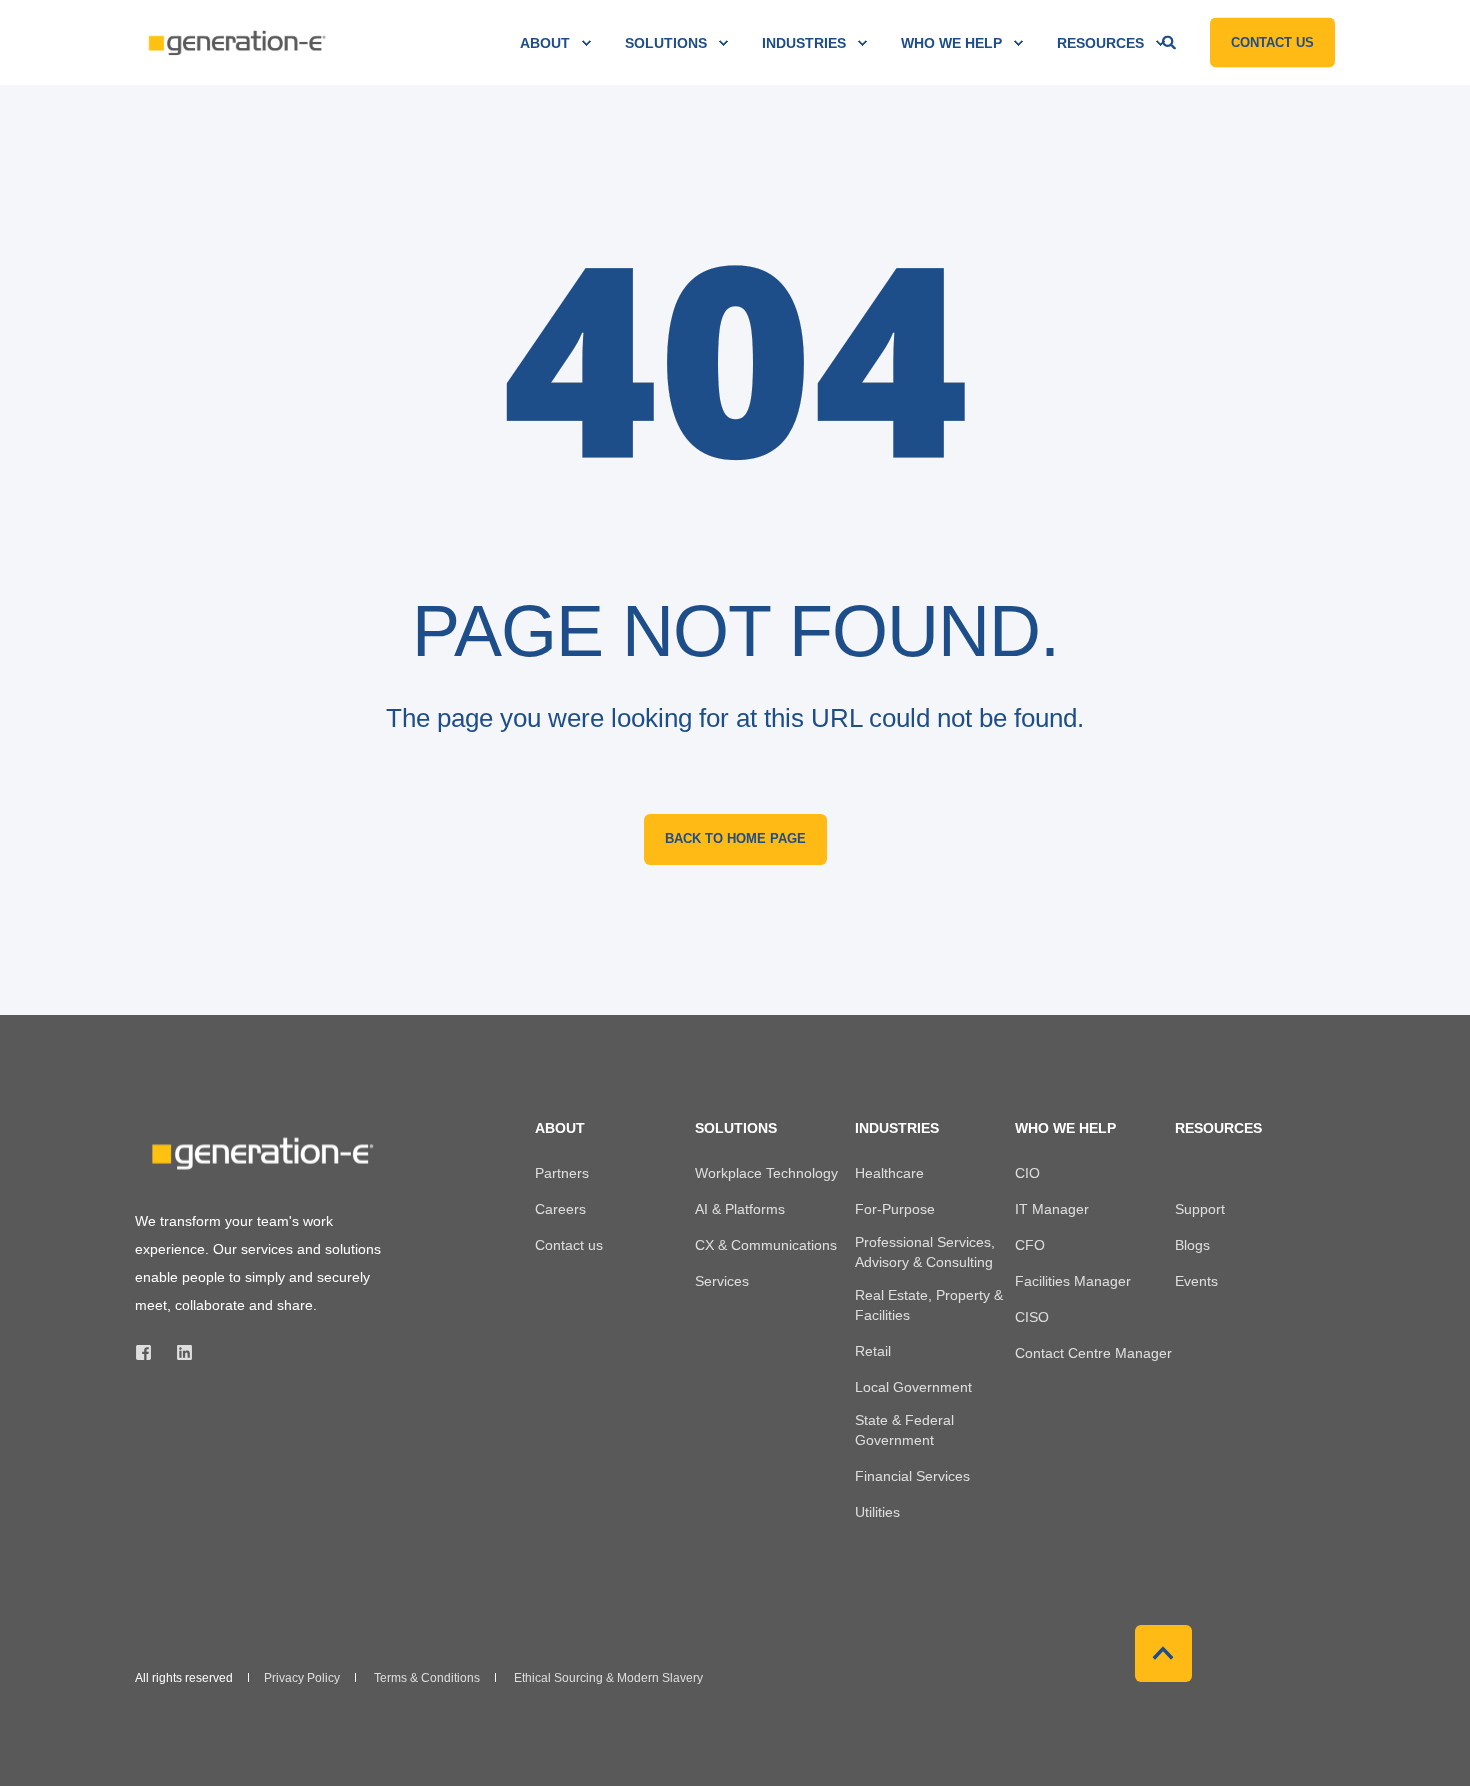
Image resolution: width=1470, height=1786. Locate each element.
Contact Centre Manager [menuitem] (1093, 1353)
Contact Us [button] (1272, 41)
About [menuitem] (545, 43)
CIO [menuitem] (1027, 1173)
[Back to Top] (1163, 1653)
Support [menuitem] (1200, 1209)
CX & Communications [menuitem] (766, 1245)
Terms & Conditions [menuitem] (427, 1678)
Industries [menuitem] (804, 43)
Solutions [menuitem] (666, 43)
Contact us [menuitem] (569, 1245)
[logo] (260, 1153)
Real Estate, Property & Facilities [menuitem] (929, 1305)
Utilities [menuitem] (877, 1512)
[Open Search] (1171, 41)
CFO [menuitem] (1030, 1245)
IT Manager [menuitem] (1052, 1209)
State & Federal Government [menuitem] (904, 1430)
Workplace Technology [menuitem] (766, 1173)
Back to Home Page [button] (735, 838)
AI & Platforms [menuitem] (740, 1209)
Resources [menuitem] (1100, 43)
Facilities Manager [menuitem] (1073, 1281)
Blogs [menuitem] (1192, 1245)
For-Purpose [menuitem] (895, 1209)
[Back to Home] (235, 42)
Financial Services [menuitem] (912, 1476)
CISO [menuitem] (1032, 1317)
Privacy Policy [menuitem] (302, 1678)
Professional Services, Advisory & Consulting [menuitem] (925, 1252)
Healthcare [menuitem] (889, 1173)
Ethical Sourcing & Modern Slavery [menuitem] (608, 1678)
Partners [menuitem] (562, 1173)
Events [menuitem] (1196, 1281)
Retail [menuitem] (873, 1351)
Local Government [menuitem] (913, 1387)
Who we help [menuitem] (951, 43)
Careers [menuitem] (560, 1209)
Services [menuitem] (722, 1281)
